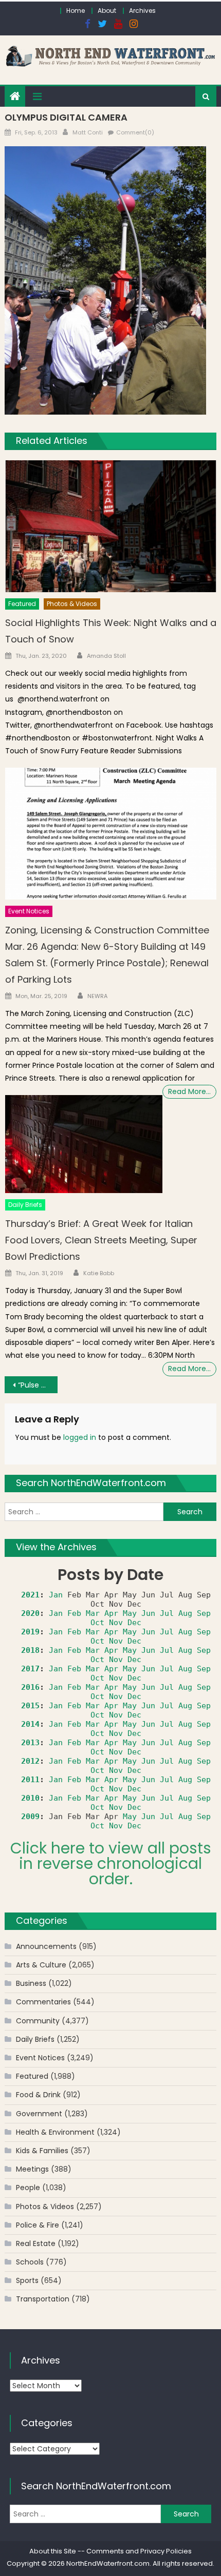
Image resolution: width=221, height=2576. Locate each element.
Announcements (46, 1946)
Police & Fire (38, 2225)
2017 (30, 1669)
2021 (30, 1595)
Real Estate (36, 2243)
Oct (97, 1623)
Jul (167, 1613)
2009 (30, 1817)
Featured (22, 604)
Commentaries (43, 2002)
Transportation (43, 2299)
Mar (93, 1613)
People (28, 2188)
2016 (30, 1687)
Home (76, 11)
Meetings (32, 2169)
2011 (30, 1780)
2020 (30, 1613)
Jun (148, 1613)
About (107, 11)
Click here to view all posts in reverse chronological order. (111, 1863)
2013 (30, 1743)
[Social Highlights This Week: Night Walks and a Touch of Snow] (111, 526)
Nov (116, 1623)
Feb (74, 1613)
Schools (30, 2262)
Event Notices (29, 911)
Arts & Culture (41, 1965)
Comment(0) (135, 132)
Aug (185, 1613)
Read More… (189, 1091)
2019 (30, 1632)
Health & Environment (55, 2132)
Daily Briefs (25, 1205)
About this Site (53, 2551)
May (130, 1613)
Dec (134, 1623)
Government (39, 2114)
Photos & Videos (72, 604)
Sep (204, 1613)
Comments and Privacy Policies (139, 2551)
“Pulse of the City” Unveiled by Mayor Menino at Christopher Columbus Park (38, 1385)
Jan (56, 1595)
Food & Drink (38, 2095)
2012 (30, 1761)
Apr (111, 1613)
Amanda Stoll (106, 656)
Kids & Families (42, 2151)
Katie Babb (99, 1273)
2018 (30, 1650)
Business (31, 1983)
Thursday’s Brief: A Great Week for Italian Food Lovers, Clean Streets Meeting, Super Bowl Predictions (101, 1240)
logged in (80, 1437)
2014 (30, 1724)
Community (38, 2021)
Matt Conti (88, 132)
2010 (30, 1798)
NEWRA (97, 996)
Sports (27, 2280)
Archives (142, 11)
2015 (30, 1706)
